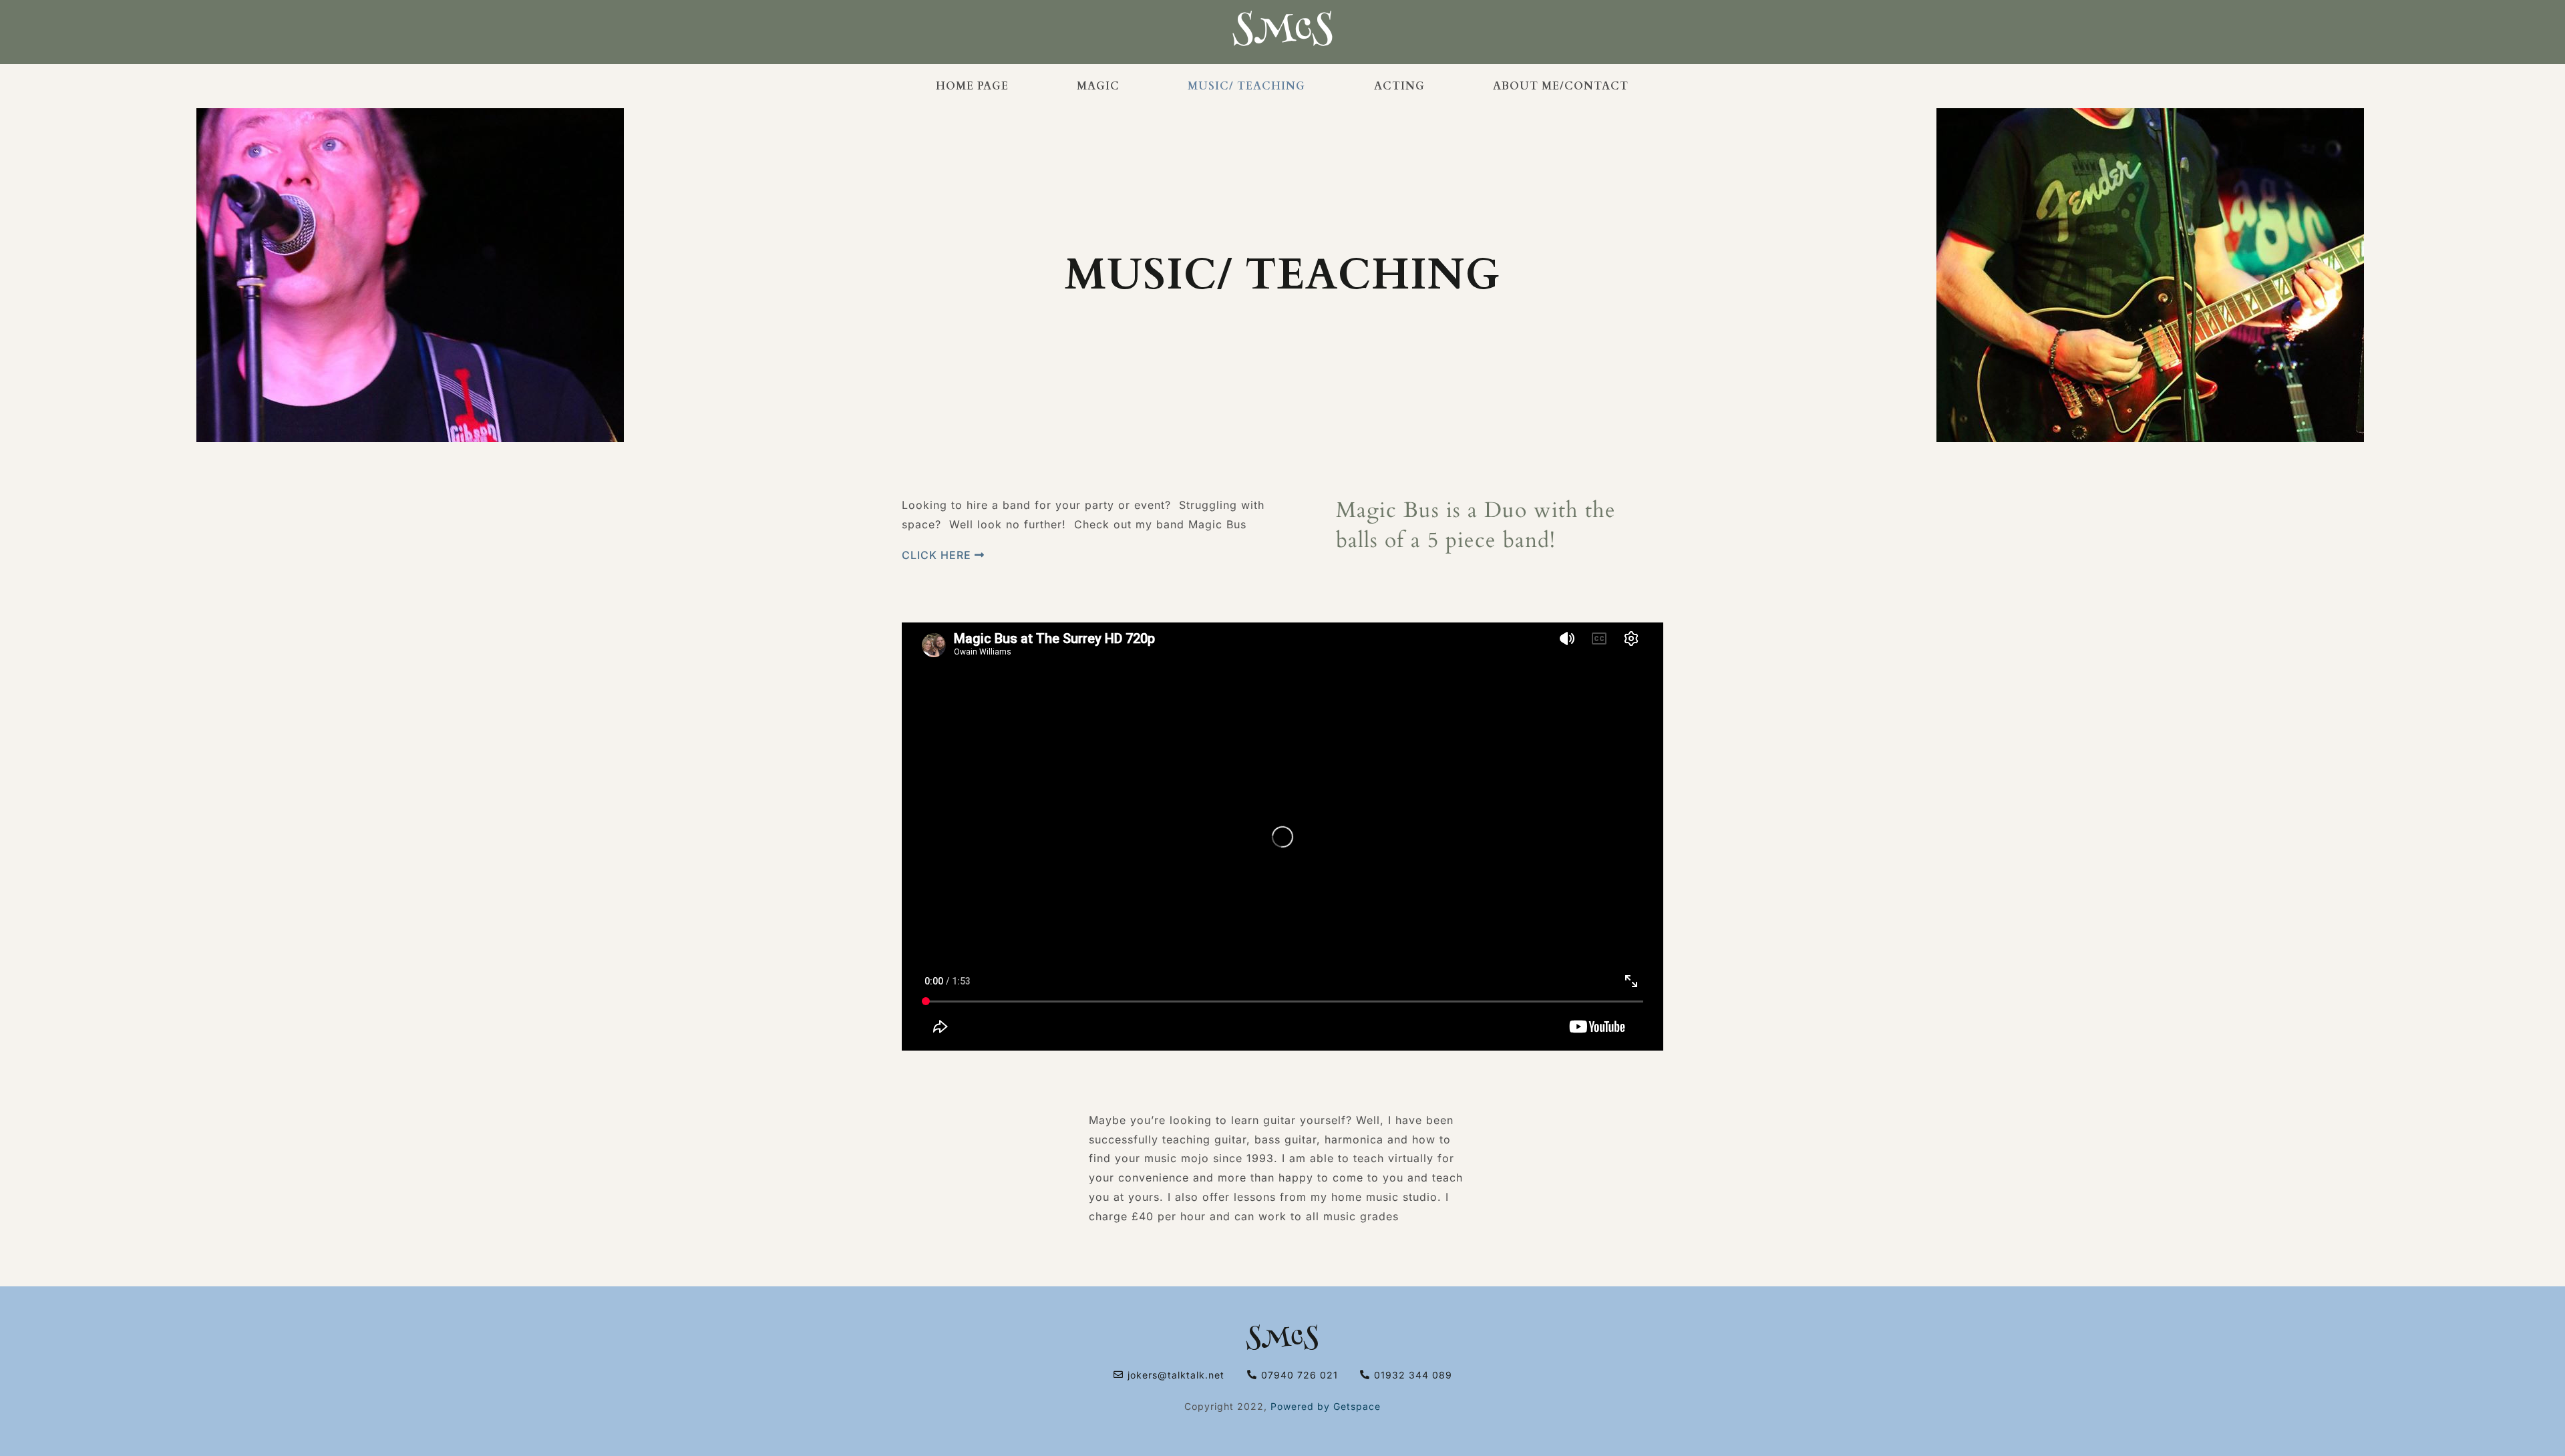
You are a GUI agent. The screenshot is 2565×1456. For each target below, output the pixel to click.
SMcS (1282, 1340)
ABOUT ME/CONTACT (1561, 86)
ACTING (1399, 86)
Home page (972, 86)
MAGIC (1098, 86)
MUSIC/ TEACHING (1246, 86)
